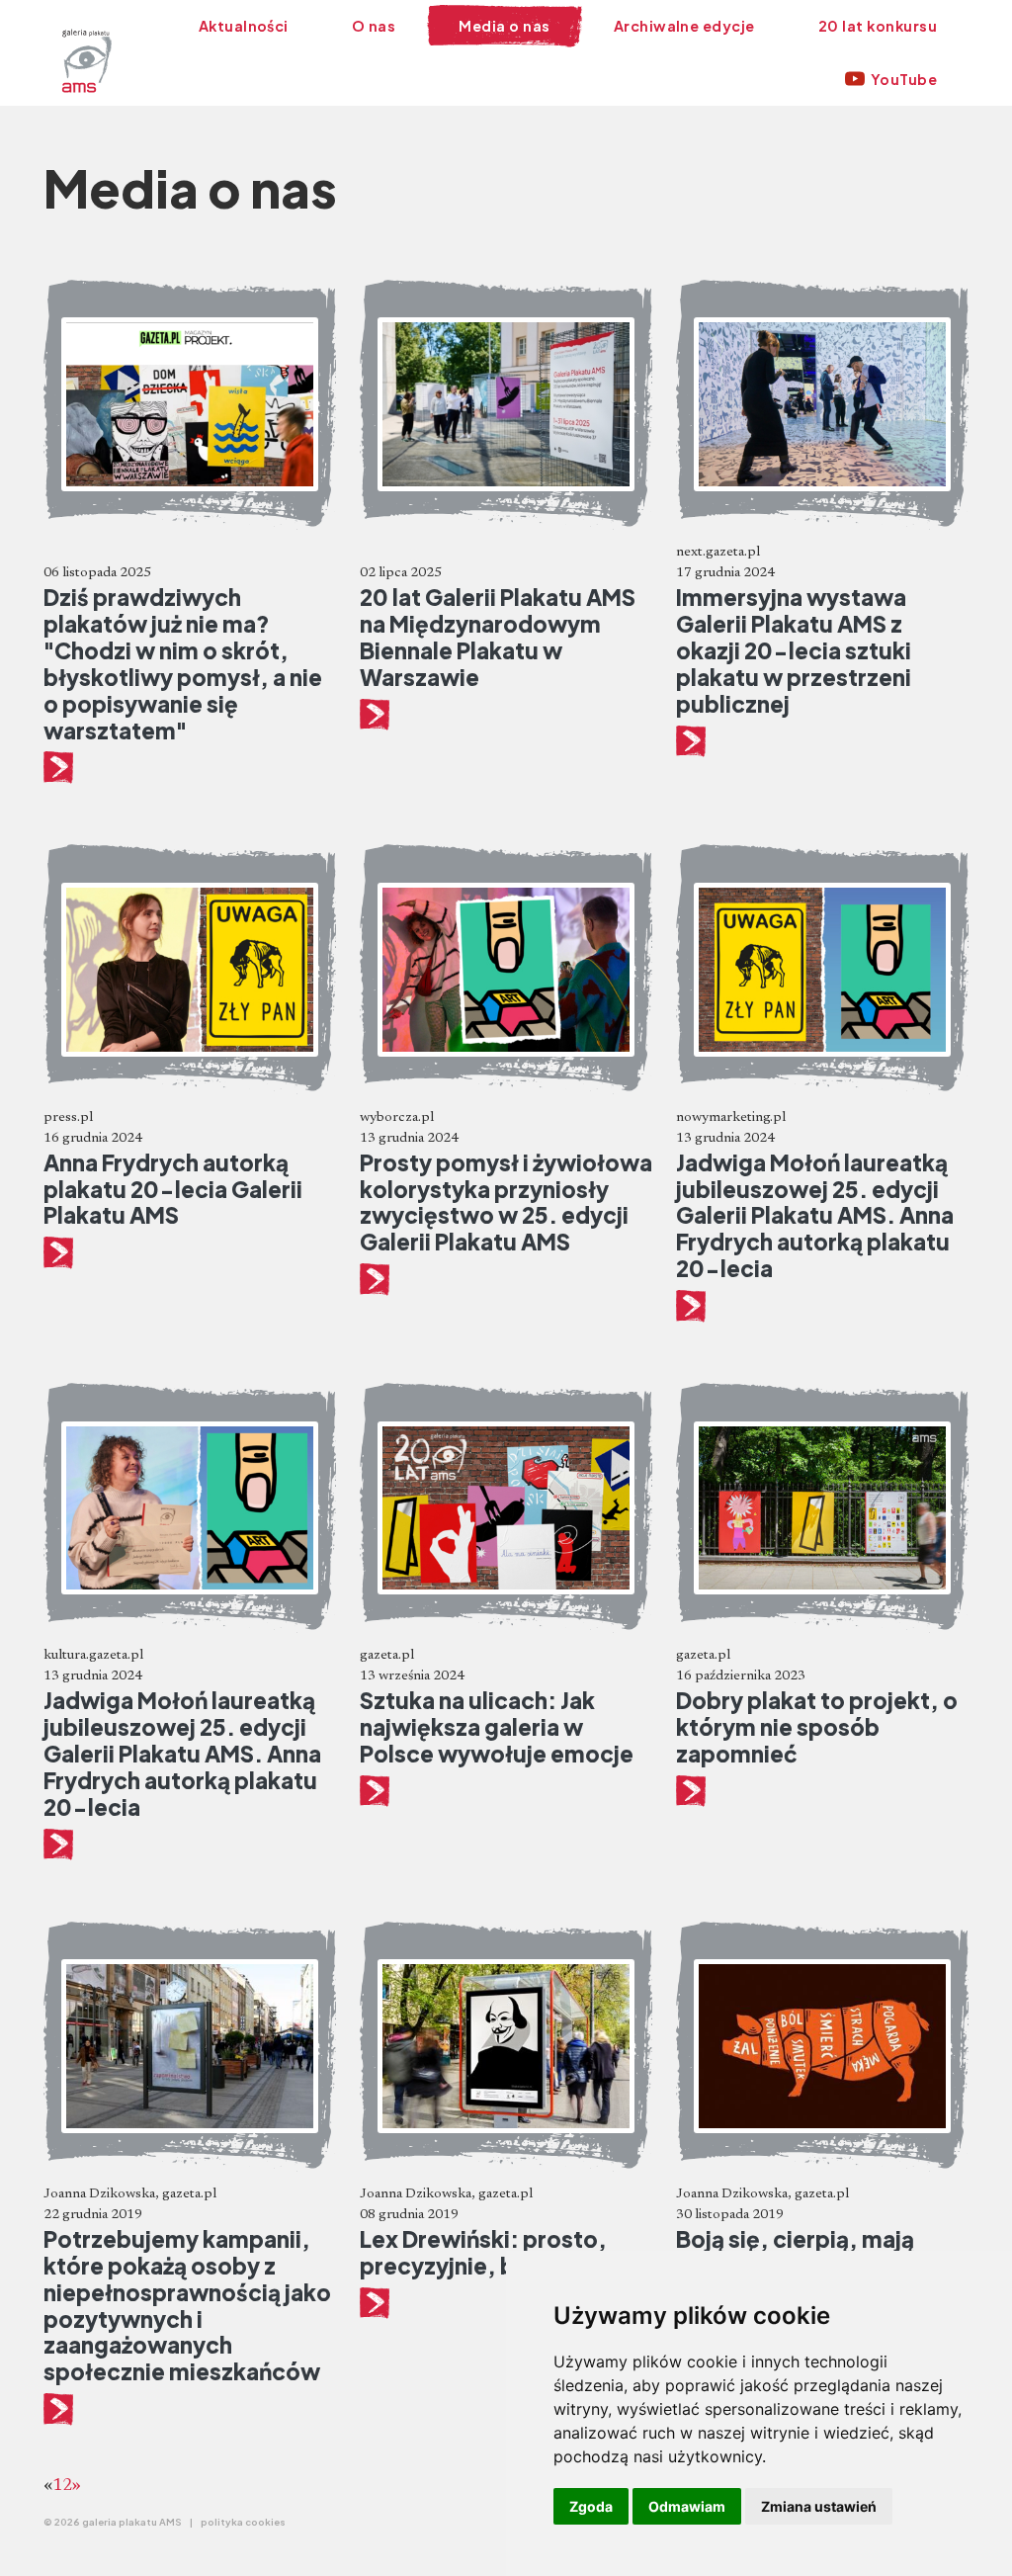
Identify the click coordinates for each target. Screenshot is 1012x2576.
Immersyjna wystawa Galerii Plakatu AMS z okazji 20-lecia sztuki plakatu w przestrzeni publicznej (794, 650)
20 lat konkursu (878, 26)
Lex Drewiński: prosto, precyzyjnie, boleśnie (483, 2252)
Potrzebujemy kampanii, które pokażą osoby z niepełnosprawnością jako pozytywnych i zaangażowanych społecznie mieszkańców (187, 2305)
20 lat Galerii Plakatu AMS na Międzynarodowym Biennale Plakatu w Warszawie (498, 637)
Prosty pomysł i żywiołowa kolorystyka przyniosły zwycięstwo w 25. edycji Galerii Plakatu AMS (506, 1202)
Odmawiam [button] (687, 2506)
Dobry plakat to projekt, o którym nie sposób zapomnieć (817, 1727)
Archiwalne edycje (684, 26)
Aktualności (244, 26)
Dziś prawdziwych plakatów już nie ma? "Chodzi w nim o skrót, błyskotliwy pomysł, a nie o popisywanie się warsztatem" (183, 663)
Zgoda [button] (591, 2506)
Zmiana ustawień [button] (819, 2506)
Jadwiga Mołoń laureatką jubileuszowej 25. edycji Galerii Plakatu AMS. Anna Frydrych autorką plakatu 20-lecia (815, 1216)
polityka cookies (243, 2522)
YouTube (904, 79)
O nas (374, 26)
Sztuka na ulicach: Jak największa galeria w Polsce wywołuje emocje (497, 1727)
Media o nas (504, 26)
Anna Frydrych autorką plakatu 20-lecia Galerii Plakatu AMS (173, 1189)
